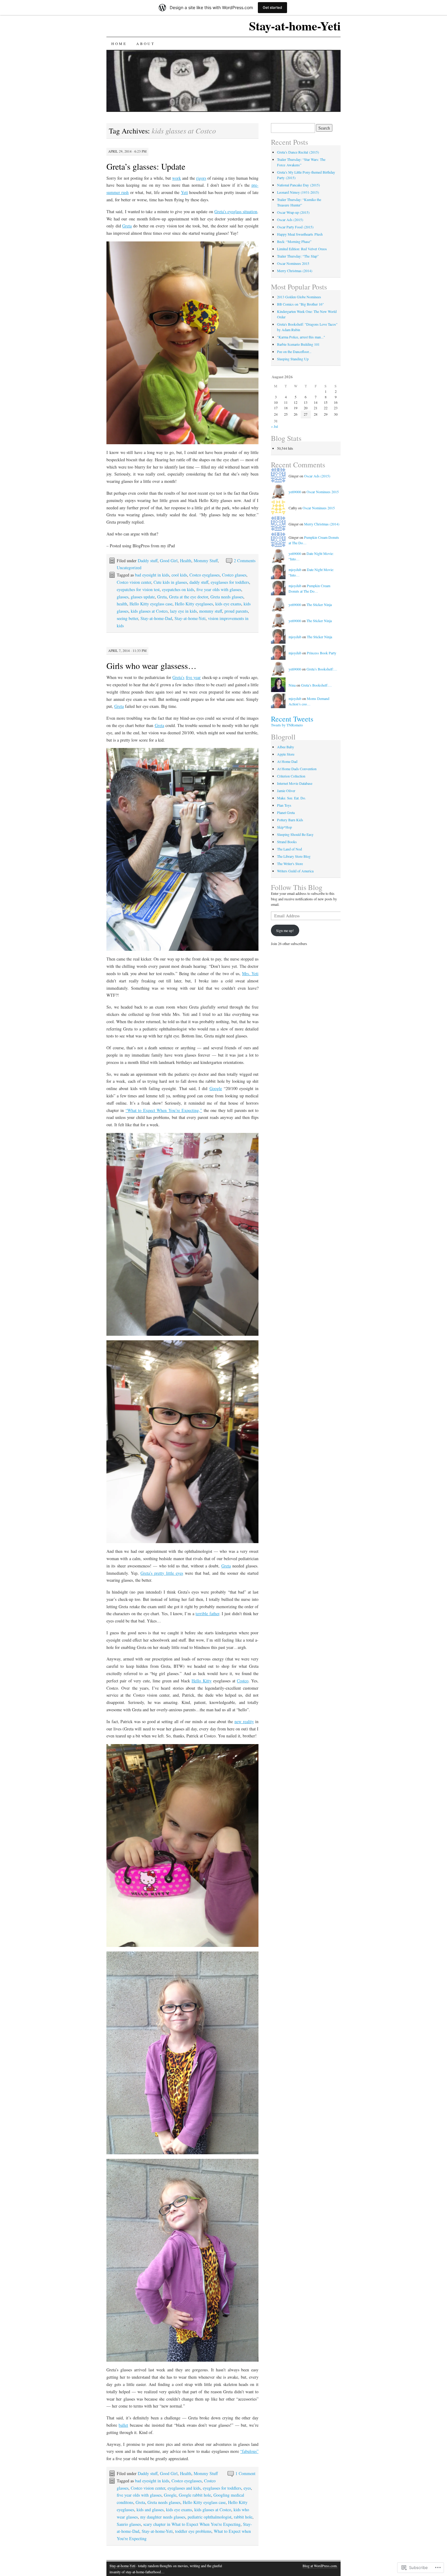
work (177, 178)
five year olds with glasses (219, 589)
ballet (123, 2425)
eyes (247, 2488)
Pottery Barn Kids (290, 820)
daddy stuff (199, 582)
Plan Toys (284, 805)
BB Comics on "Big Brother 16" (300, 304)
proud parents (236, 611)
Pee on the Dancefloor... (294, 351)
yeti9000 (295, 492)
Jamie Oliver (286, 791)
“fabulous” (249, 2451)
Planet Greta (286, 812)
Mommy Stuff (206, 561)
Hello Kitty (201, 1681)
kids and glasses (150, 2510)
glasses (123, 597)
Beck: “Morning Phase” (294, 241)
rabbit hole (243, 2517)
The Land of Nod (289, 849)
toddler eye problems (193, 2531)
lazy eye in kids (183, 611)
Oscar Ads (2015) (290, 220)
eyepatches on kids (178, 589)
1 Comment (245, 2473)
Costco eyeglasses (204, 575)
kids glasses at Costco (149, 611)
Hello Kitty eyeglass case (151, 604)
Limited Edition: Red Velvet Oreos (302, 249)
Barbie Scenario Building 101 (298, 344)
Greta (127, 226)
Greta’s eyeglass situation (236, 211)
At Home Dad (287, 761)
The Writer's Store (290, 864)
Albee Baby (286, 747)
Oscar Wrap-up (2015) (293, 212)
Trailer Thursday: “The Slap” (298, 256)
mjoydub (295, 570)
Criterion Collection (291, 776)
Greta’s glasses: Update (146, 166)
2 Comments (245, 561)
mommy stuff (211, 611)
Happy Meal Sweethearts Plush (300, 234)
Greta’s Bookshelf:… (322, 669)
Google (216, 1088)
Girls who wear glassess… (151, 666)
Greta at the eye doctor (189, 597)
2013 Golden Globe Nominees (299, 297)
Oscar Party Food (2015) (295, 227)
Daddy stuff (148, 561)
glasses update (143, 597)
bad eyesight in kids (152, 575)
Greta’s (178, 677)
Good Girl (169, 561)
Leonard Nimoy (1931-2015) (298, 192)
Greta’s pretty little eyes (162, 1573)
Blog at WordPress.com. (320, 2566)
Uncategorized (129, 568)
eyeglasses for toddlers (230, 582)
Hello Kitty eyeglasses (194, 604)
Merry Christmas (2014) (295, 271)
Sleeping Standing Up (293, 359)
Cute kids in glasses (170, 582)
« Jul (274, 426)
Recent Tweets (292, 719)
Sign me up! (285, 930)
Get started (272, 7)
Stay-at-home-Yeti (295, 26)
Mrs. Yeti (250, 973)
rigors (201, 178)
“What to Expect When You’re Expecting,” (164, 1110)
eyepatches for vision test (138, 589)
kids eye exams (228, 604)
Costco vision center (134, 582)
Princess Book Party (322, 653)
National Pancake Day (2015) (298, 185)
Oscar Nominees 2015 (293, 263)
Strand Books (287, 842)
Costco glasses (234, 575)
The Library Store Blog (294, 856)
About (145, 43)
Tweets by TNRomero (287, 725)
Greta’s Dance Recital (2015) (298, 152)
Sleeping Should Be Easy (295, 834)
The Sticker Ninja (319, 604)
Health (186, 561)
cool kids (179, 575)
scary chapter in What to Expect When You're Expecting (192, 2524)
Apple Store (286, 754)
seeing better (127, 618)
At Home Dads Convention (297, 769)
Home (119, 43)
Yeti (184, 192)
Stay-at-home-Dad (156, 618)
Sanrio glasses (129, 2524)
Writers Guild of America (295, 871)
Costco (243, 1681)
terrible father (207, 1613)
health (122, 604)
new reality (244, 1721)
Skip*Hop (284, 827)
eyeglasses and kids (184, 2488)
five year (193, 677)
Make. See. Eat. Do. (291, 798)
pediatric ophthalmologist (210, 2517)
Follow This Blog (297, 887)
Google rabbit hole (195, 2495)
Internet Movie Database (295, 783)
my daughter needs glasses (163, 2517)
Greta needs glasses (227, 597)
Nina (292, 685)
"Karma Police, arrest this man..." (301, 337)
